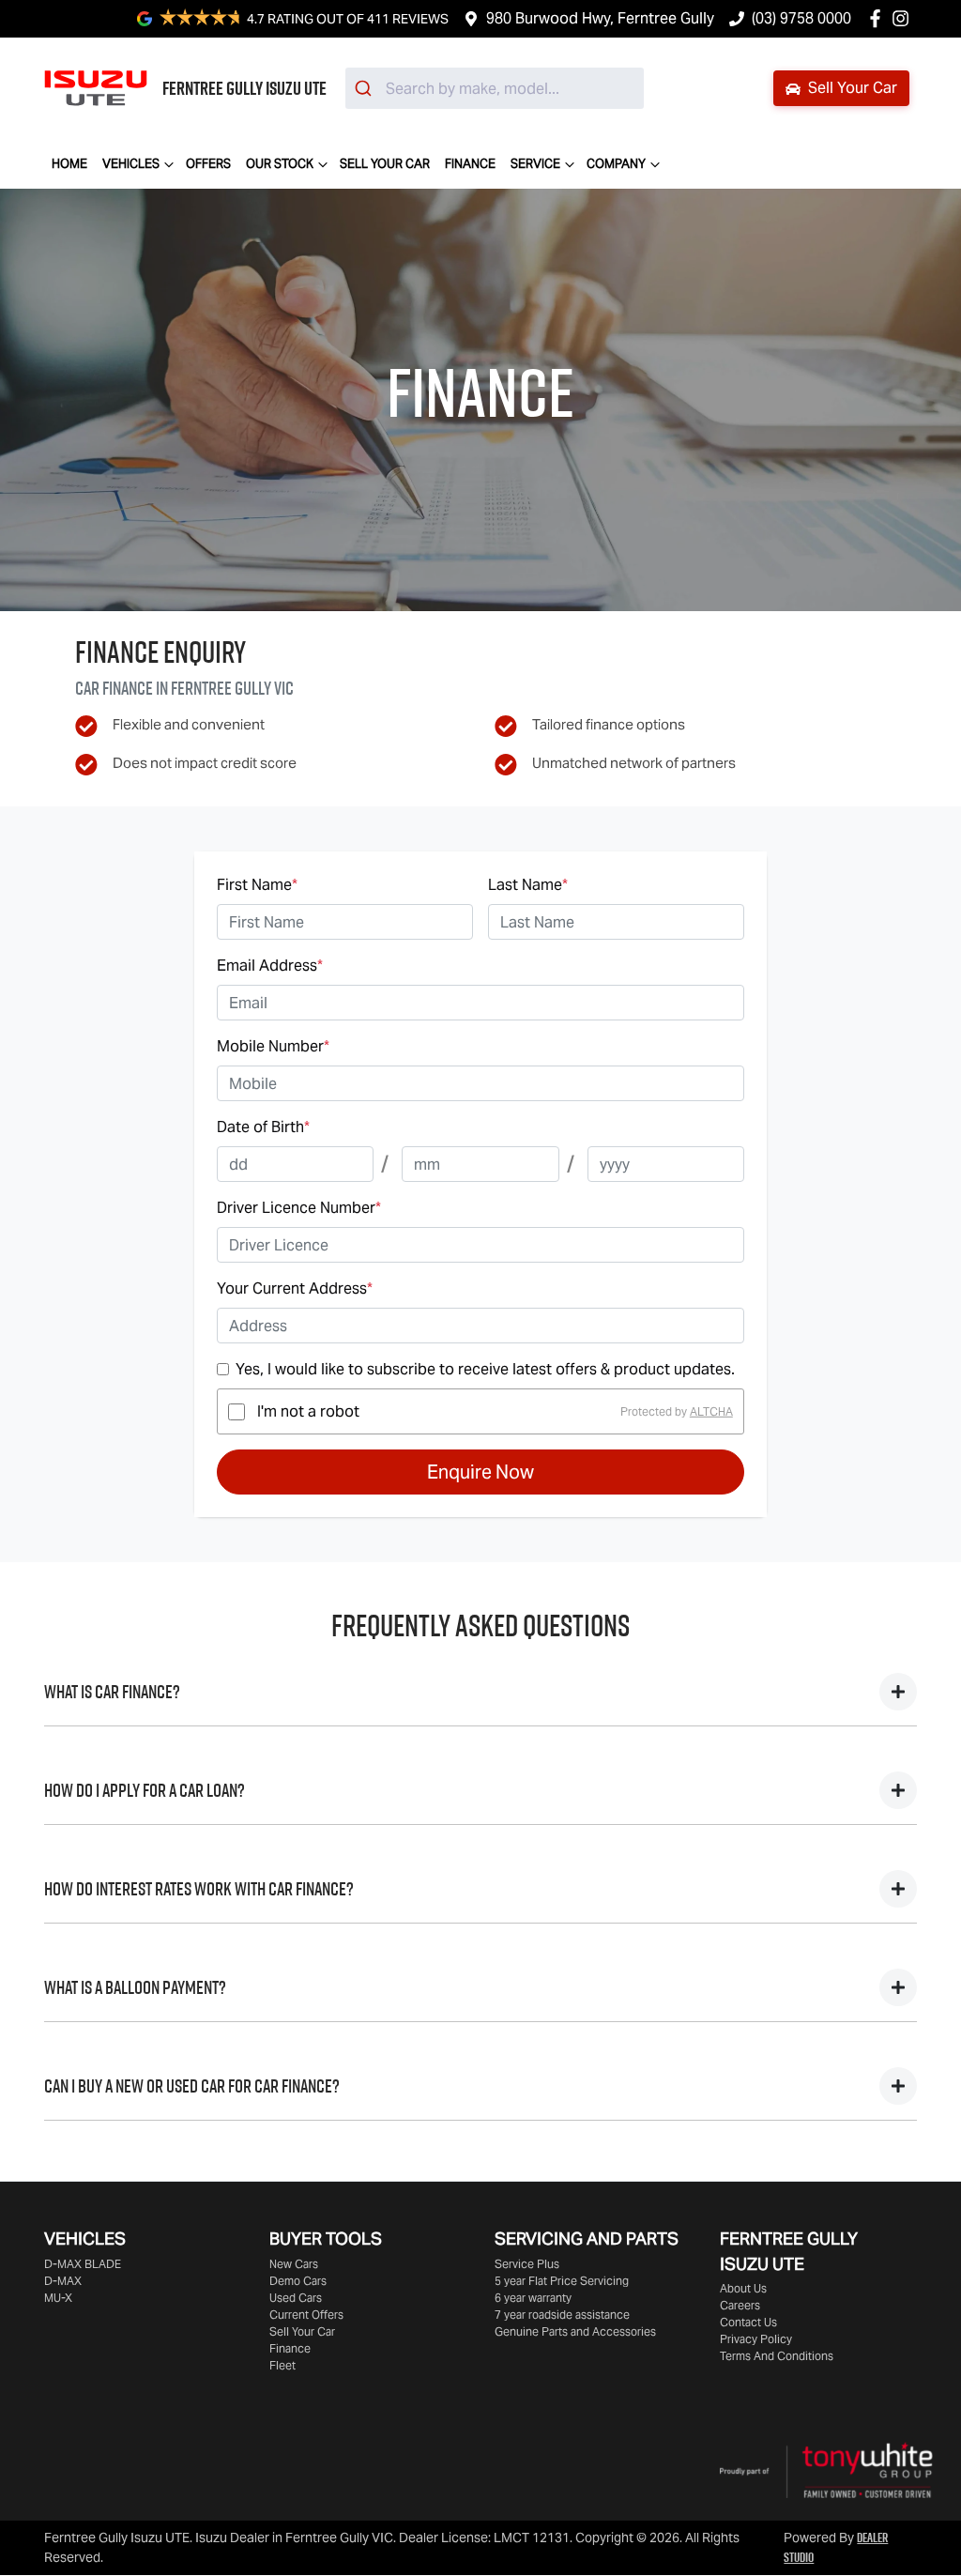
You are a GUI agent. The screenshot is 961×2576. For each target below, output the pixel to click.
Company (616, 164)
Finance (470, 164)
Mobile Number (273, 1046)
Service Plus (527, 2264)
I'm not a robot (308, 1411)
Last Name (528, 885)
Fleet (282, 2365)
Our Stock (280, 164)
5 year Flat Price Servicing (562, 2281)
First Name (257, 885)
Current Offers (306, 2315)
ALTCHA (711, 1411)
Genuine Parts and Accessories (575, 2331)
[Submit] (366, 88)
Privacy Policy (756, 2339)
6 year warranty (533, 2298)
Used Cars (296, 2298)
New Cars (294, 2264)
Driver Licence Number (299, 1208)
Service (535, 164)
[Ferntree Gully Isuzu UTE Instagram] (904, 18)
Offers (208, 164)
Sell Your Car (851, 88)
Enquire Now (480, 1472)
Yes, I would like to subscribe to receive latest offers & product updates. (485, 1369)
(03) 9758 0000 (801, 18)
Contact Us (748, 2322)
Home (69, 164)
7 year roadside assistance (562, 2315)
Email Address (270, 966)
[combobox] (495, 88)
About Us (743, 2288)
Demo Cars (298, 2281)
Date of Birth (263, 1127)
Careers (740, 2305)
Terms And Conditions (777, 2356)
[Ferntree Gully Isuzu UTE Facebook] (879, 18)
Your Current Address (295, 1288)
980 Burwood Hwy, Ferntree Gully (600, 18)
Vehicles (131, 164)
